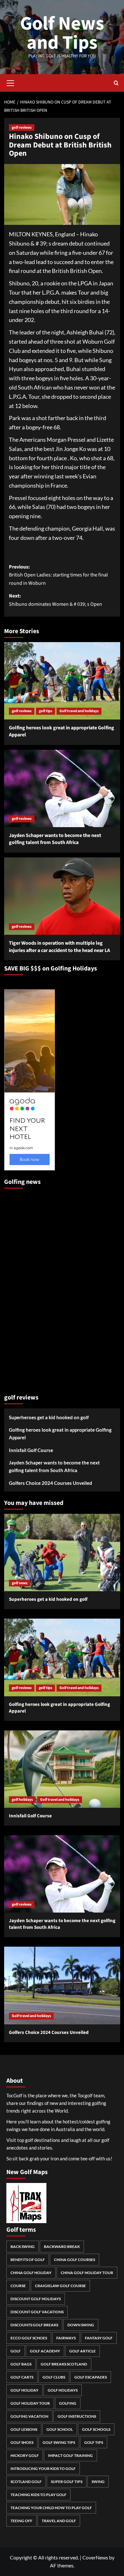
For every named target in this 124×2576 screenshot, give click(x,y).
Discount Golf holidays (36, 2299)
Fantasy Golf (99, 2338)
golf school (60, 2429)
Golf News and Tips (62, 33)
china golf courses (75, 2260)
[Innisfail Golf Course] (62, 1769)
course (18, 2286)
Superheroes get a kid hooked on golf (49, 1417)
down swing (81, 2325)
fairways (66, 2338)
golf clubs (54, 2377)
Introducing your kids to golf (43, 2469)
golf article (83, 2351)
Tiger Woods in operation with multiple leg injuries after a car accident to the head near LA (59, 947)
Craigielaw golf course (60, 2286)
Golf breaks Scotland (64, 2364)
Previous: (58, 575)
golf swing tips (59, 2442)
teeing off (21, 2521)
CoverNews (95, 2557)
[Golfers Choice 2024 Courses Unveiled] (62, 1985)
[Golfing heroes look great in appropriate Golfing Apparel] (62, 681)
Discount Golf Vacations (37, 2312)
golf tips (45, 711)
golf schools (96, 2429)
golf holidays (22, 1800)
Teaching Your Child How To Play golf (51, 2508)
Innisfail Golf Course (31, 1450)
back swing (23, 2247)
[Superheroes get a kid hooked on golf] (62, 1553)
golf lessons (24, 2429)
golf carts (22, 2377)
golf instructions (77, 2416)
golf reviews (22, 128)
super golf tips (67, 2482)
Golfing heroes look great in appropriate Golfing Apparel (60, 1434)
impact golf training (70, 2455)
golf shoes (22, 2442)
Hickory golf (25, 2455)
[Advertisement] (30, 1288)
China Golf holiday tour (87, 2273)
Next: (55, 600)
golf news (20, 1583)
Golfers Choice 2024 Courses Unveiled (51, 1483)
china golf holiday (31, 2273)
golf (16, 2351)
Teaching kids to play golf (38, 2495)
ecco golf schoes (29, 2338)
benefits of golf (28, 2260)
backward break (62, 2247)
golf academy (45, 2351)
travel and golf (59, 2521)
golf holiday (24, 2390)
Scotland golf (26, 2482)
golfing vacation (29, 2416)
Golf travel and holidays (79, 711)
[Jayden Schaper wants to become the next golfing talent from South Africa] (62, 788)
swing (98, 2482)
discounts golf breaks (34, 2325)
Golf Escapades (91, 2377)
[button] (10, 82)
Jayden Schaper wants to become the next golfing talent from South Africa (55, 839)
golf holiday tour (30, 2403)
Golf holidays (63, 2390)
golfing (68, 2403)
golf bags (21, 2364)
